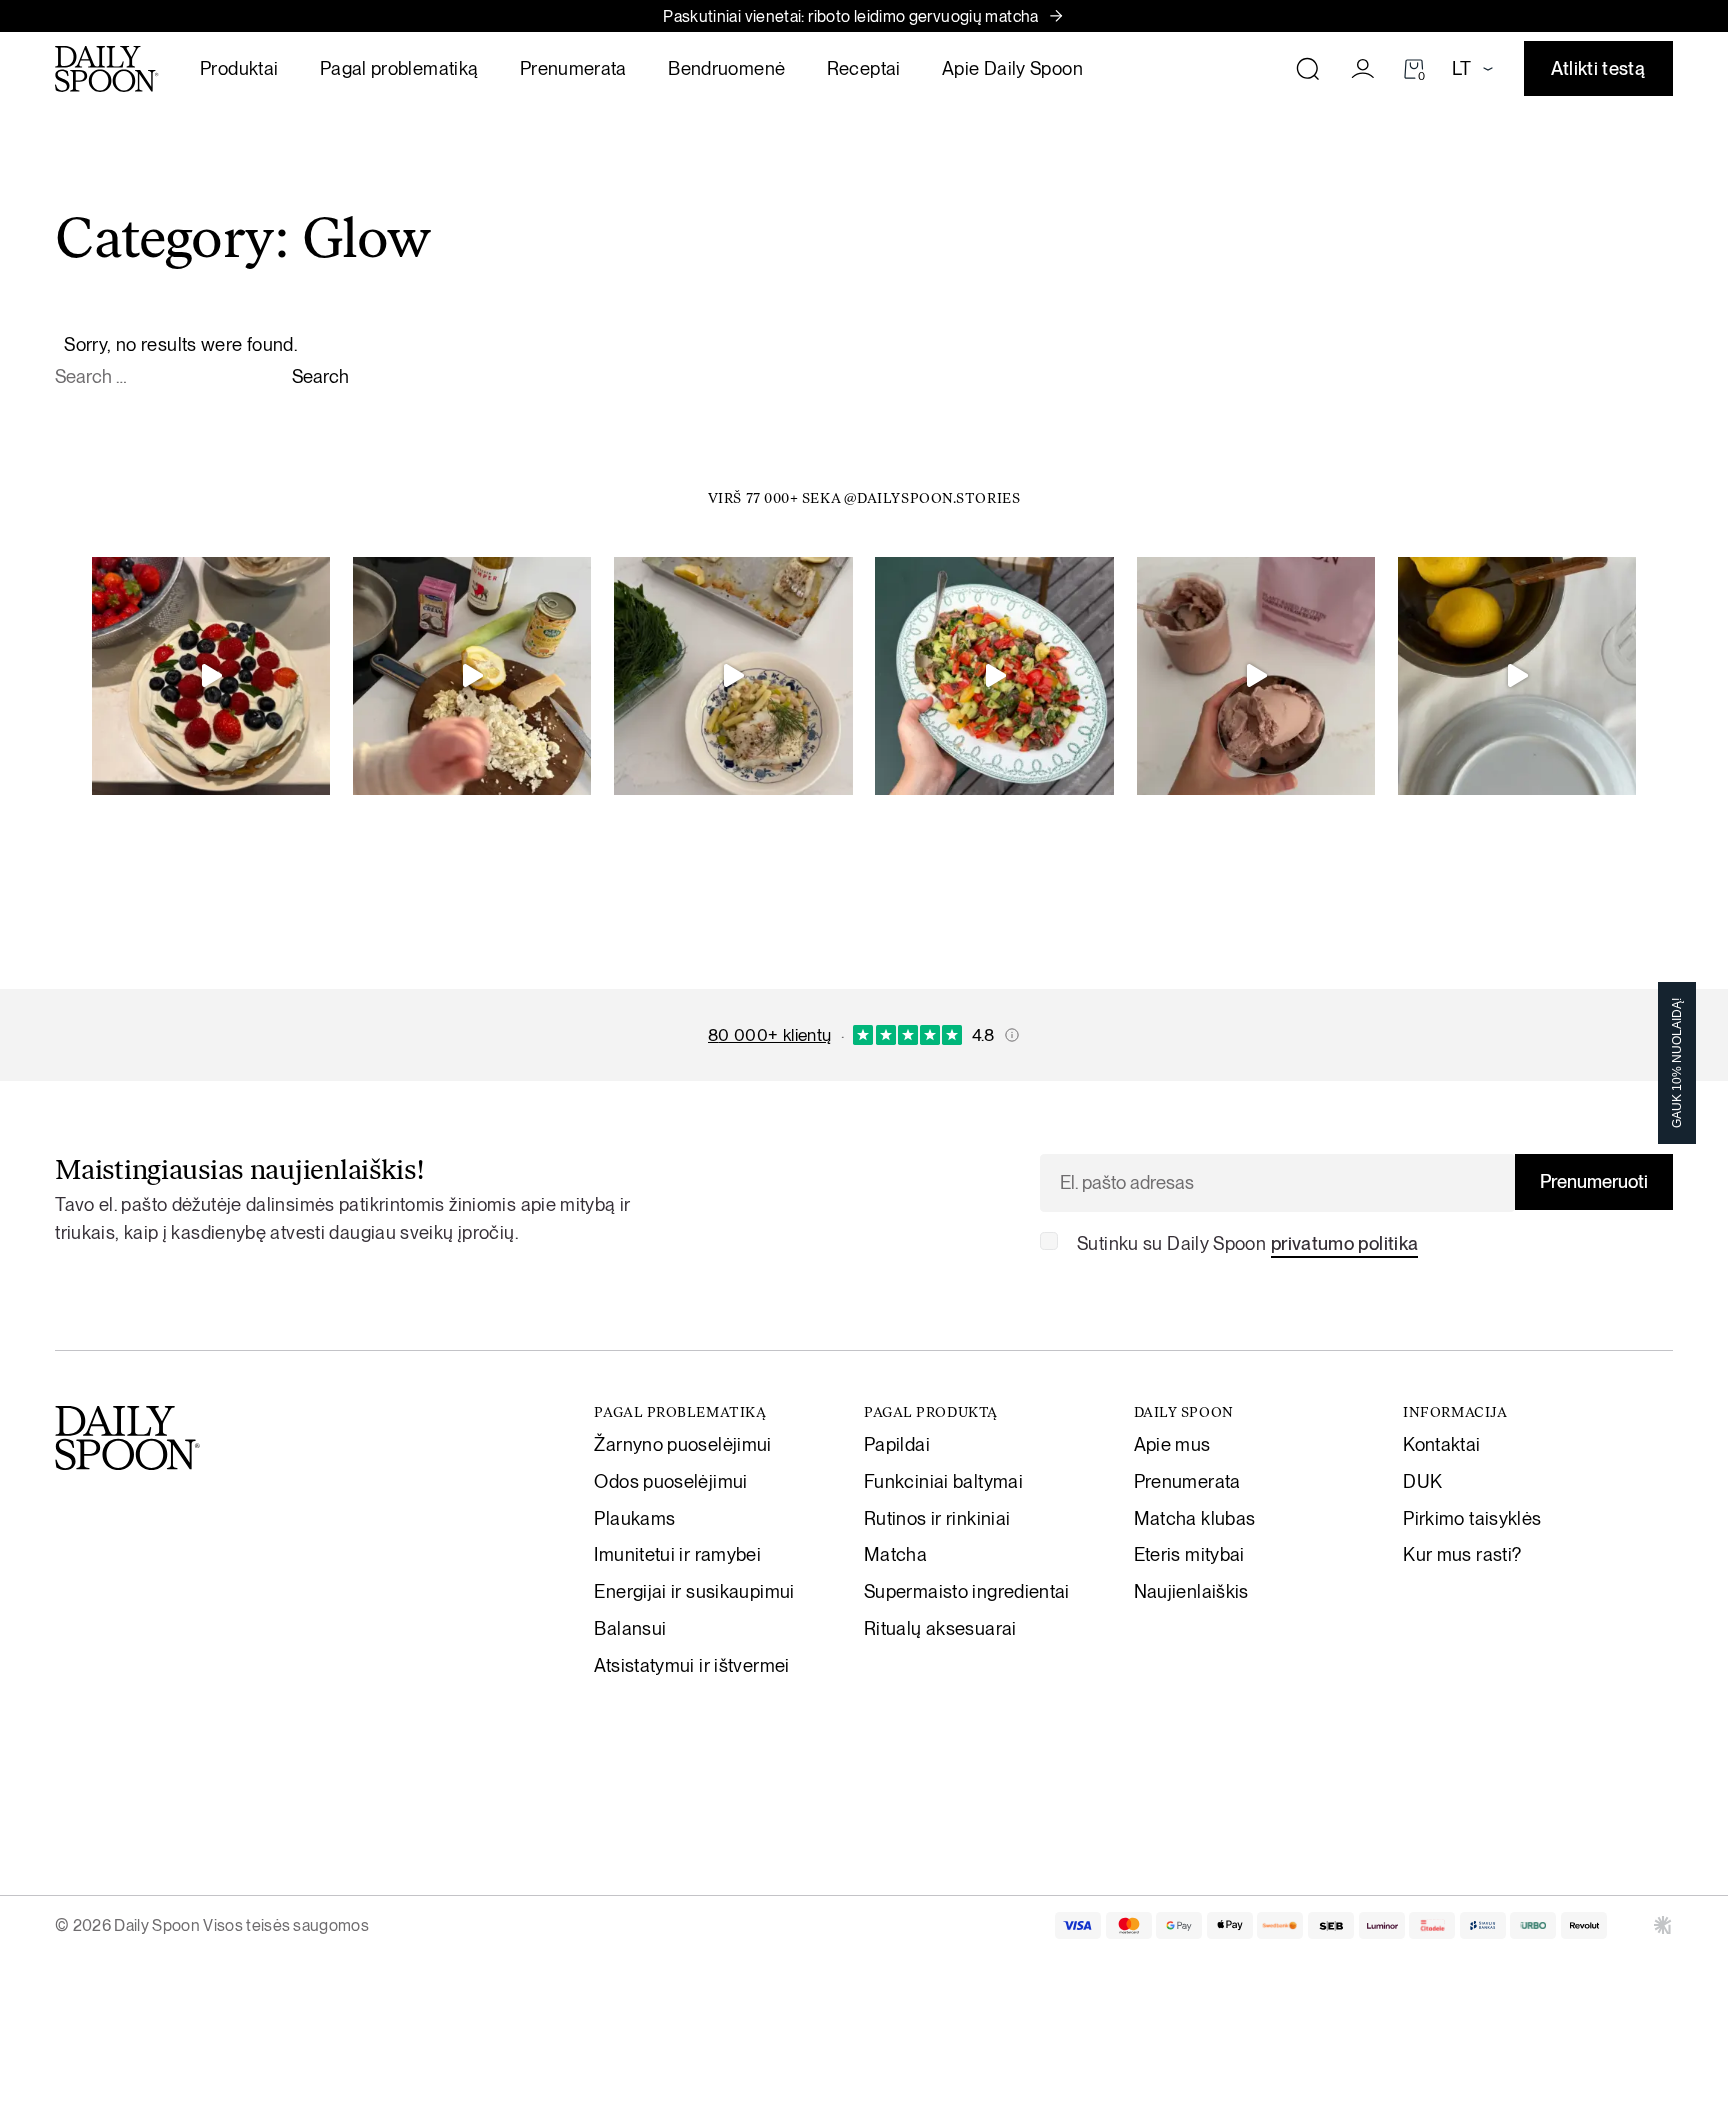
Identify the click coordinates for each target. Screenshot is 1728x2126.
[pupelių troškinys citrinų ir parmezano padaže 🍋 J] (733, 676)
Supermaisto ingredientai (967, 1591)
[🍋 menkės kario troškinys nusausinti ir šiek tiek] (472, 676)
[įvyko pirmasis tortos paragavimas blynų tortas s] (211, 676)
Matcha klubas (1195, 1518)
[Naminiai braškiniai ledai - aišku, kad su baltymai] (1256, 676)
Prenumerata (573, 68)
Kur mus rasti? (1462, 1554)
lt (1461, 68)
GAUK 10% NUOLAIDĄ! (1677, 1063)
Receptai (864, 68)
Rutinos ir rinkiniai (937, 1518)
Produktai (239, 68)
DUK (1422, 1481)
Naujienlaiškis (1191, 1591)
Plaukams (634, 1518)
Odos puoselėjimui (670, 1481)
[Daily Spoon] (106, 69)
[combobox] (171, 377)
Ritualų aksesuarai (940, 1628)
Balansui (630, 1628)
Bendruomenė (726, 68)
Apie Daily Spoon (1012, 68)
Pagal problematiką (399, 68)
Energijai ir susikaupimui (694, 1591)
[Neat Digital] (1663, 1925)
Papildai (897, 1444)
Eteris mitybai (1189, 1554)
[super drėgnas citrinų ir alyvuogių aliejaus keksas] (1517, 676)
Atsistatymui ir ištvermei (691, 1665)
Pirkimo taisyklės (1472, 1518)
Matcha (895, 1554)
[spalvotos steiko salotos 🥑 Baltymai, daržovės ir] (994, 676)
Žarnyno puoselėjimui (682, 1444)
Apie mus (1172, 1444)
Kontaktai (1441, 1444)
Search (320, 376)
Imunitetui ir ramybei (677, 1554)
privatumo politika (1345, 1243)
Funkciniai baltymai (943, 1481)
